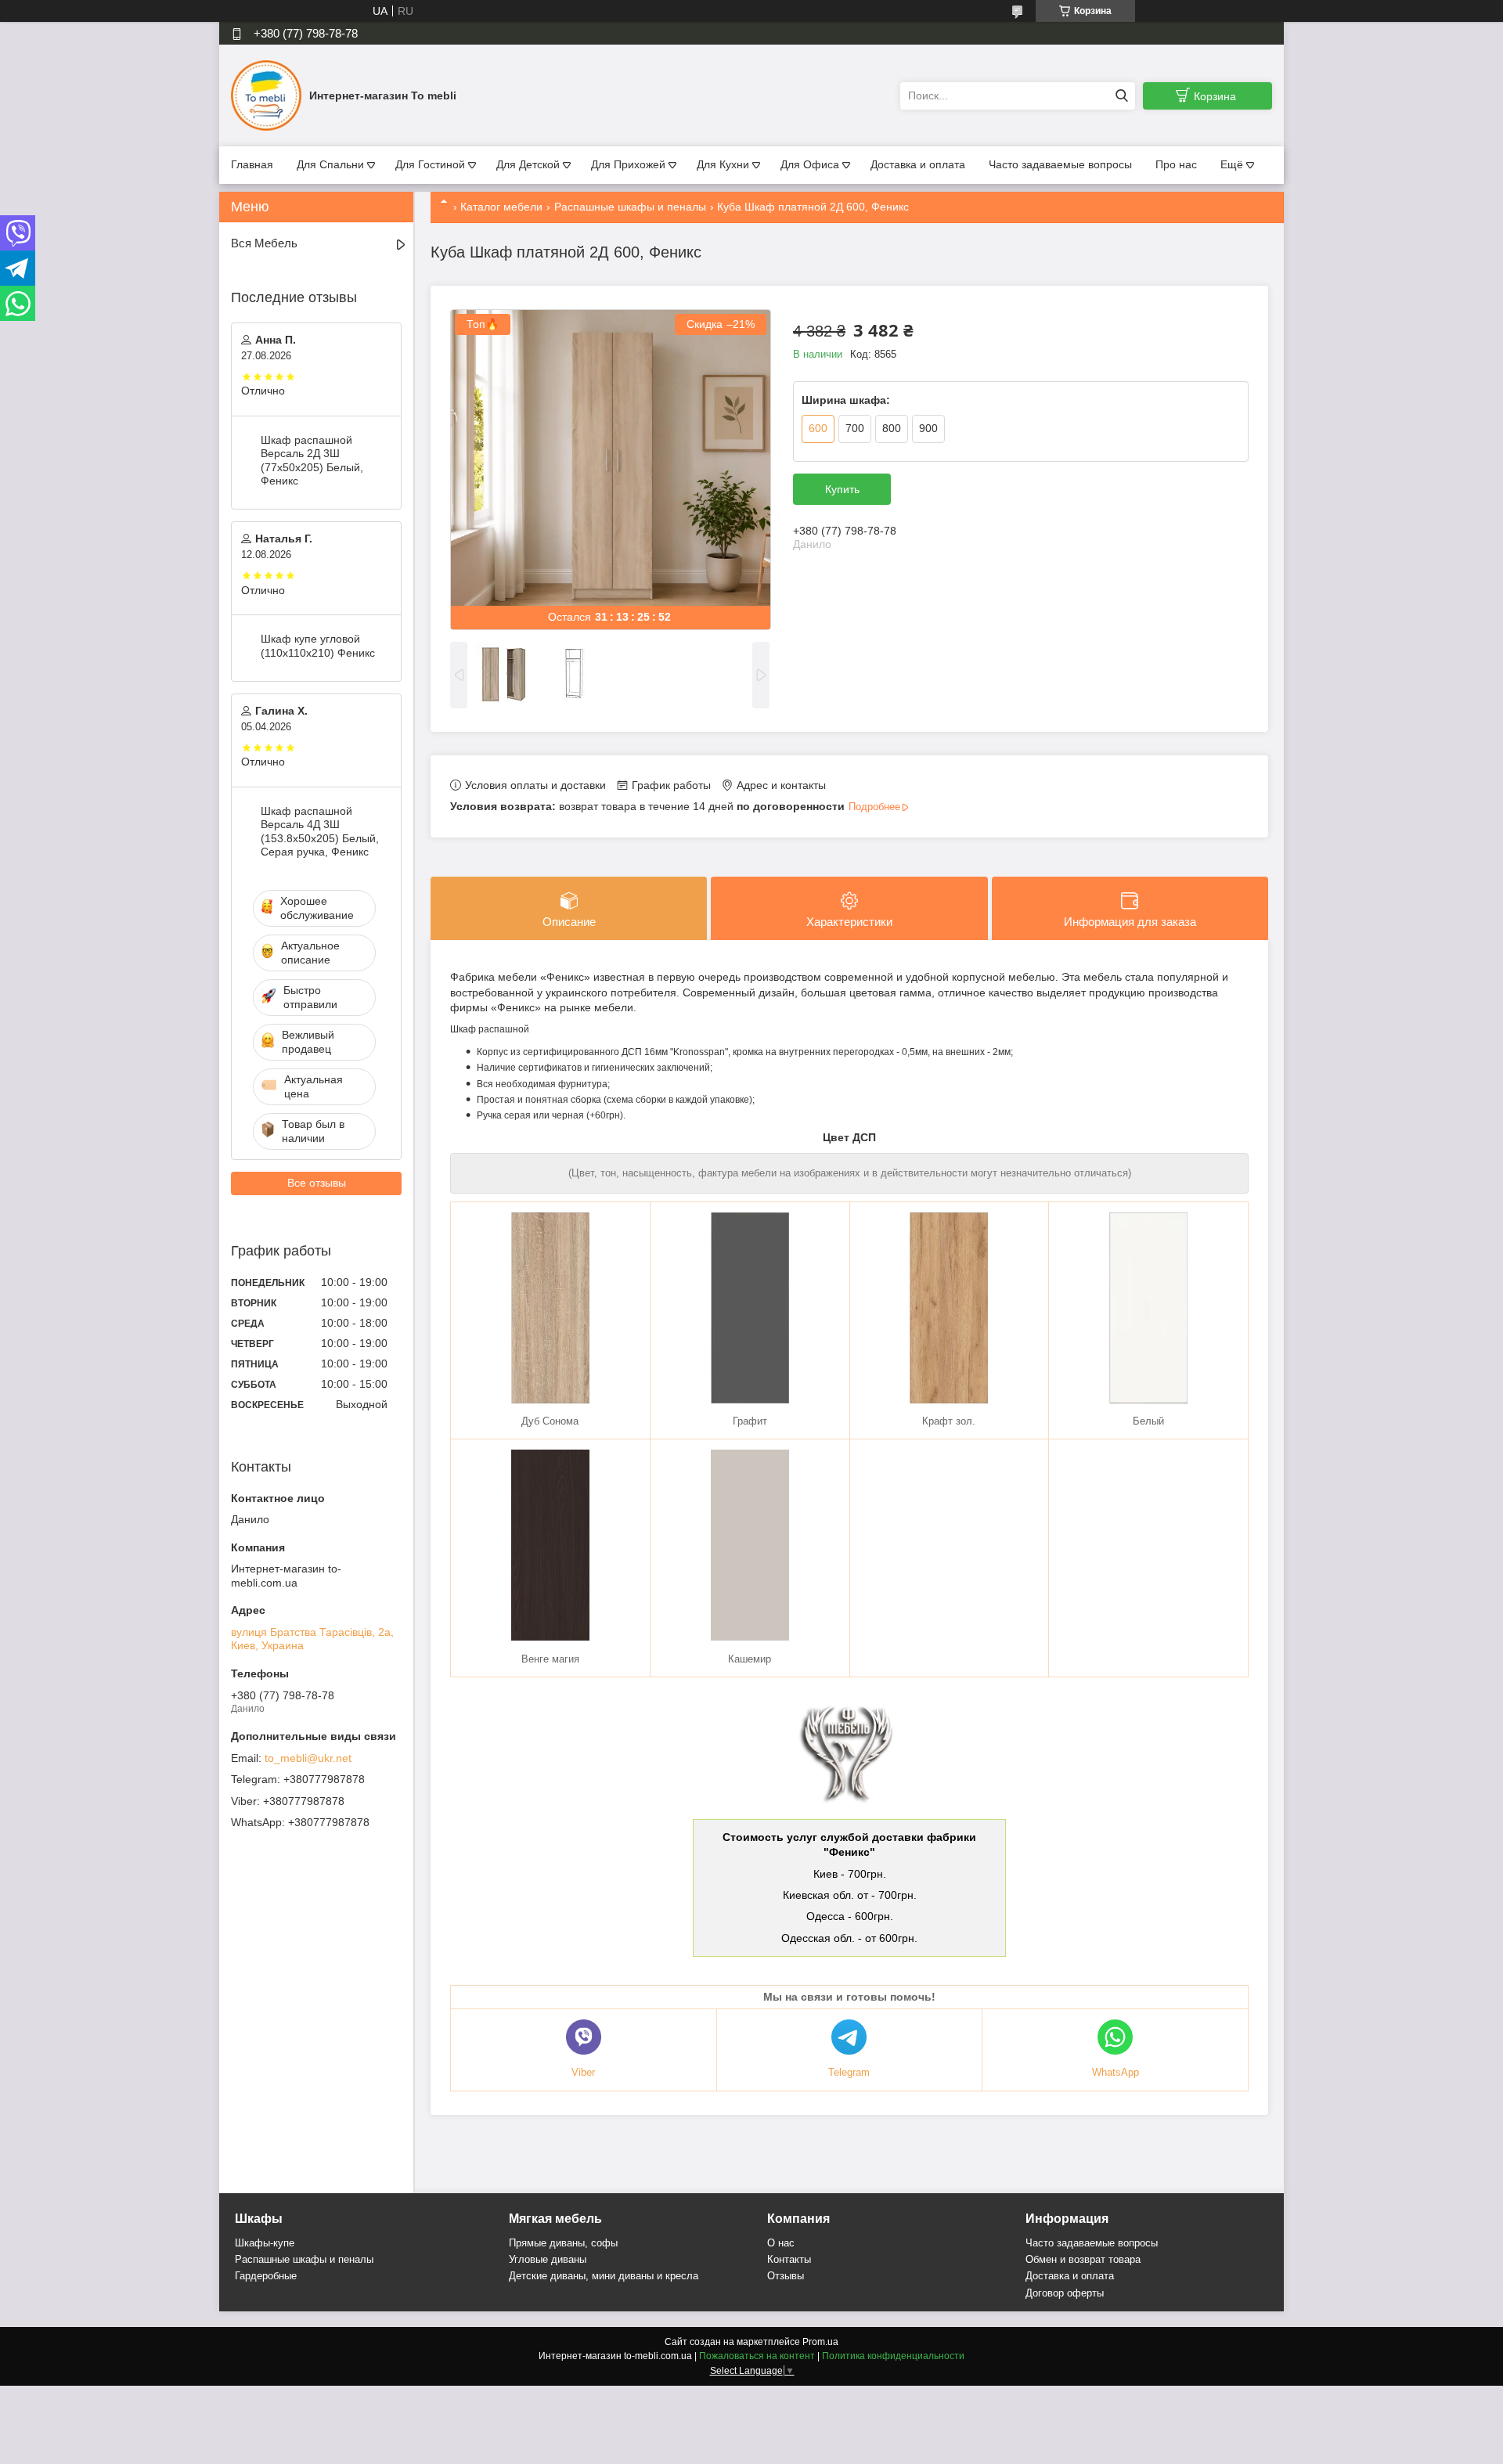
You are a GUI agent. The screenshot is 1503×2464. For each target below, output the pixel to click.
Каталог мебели (501, 207)
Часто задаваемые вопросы (1060, 164)
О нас (781, 2243)
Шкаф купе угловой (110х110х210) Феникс (318, 646)
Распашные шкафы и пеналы (630, 207)
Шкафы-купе (265, 2243)
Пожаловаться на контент (757, 2356)
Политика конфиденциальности (893, 2356)
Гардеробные (266, 2276)
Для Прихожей (628, 164)
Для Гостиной (430, 164)
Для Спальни (330, 164)
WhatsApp (1116, 2072)
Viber (583, 2072)
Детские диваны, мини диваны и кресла (604, 2276)
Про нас (1176, 164)
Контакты (789, 2259)
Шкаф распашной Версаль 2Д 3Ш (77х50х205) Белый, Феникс (312, 461)
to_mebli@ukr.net (308, 1758)
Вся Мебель (264, 243)
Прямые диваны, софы (563, 2243)
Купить (842, 489)
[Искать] (1121, 96)
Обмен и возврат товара (1083, 2259)
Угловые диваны (548, 2259)
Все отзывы (317, 1183)
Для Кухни (723, 164)
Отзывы (786, 2276)
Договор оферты (1065, 2293)
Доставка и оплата (918, 164)
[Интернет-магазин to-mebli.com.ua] (266, 95)
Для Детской (528, 164)
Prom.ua (820, 2342)
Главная (252, 164)
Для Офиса (810, 164)
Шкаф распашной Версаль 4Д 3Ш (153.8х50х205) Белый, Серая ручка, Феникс (320, 832)
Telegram (849, 2072)
